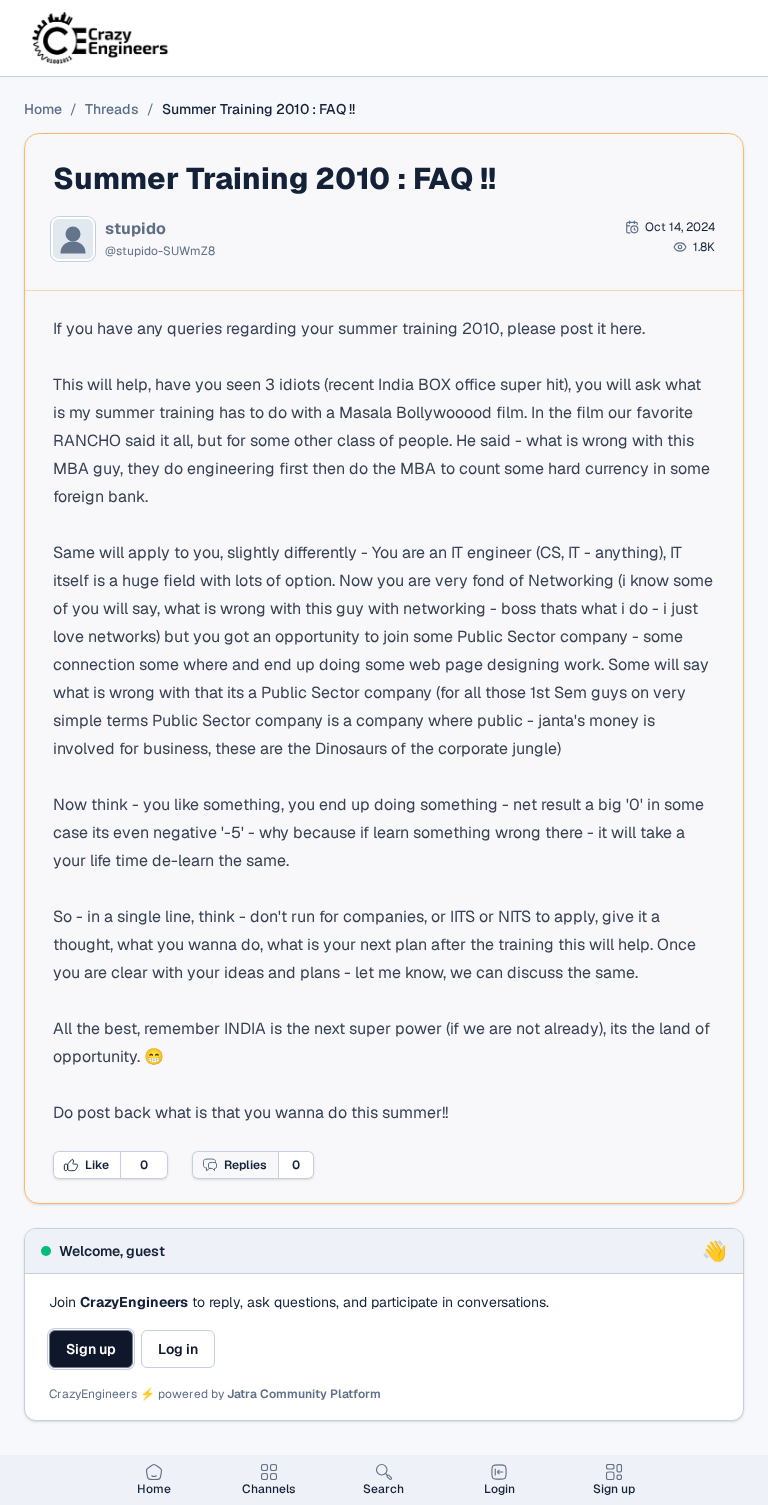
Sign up (91, 1349)
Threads (112, 109)
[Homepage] (101, 38)
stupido (135, 229)
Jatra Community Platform (304, 1394)
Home (43, 109)
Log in (178, 1349)
